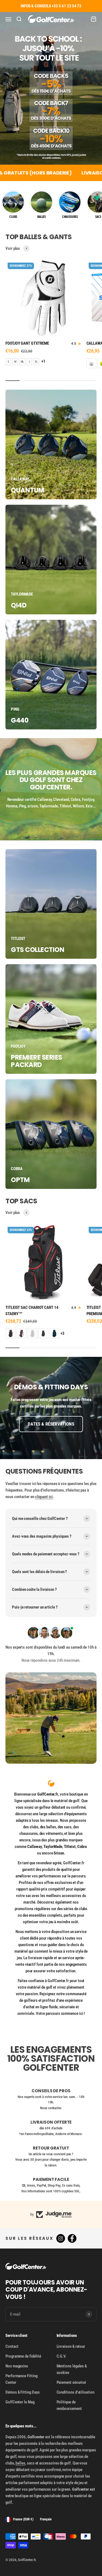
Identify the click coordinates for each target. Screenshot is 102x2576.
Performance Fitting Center (21, 2379)
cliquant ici (44, 1497)
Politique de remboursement (69, 2405)
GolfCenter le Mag (20, 2402)
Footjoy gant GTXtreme (27, 343)
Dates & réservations (51, 1424)
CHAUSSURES (70, 217)
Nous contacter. (51, 2108)
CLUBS (13, 217)
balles (20, 2463)
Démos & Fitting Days (23, 2392)
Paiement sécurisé (71, 2382)
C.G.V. (62, 2356)
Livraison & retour (71, 2346)
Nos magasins (17, 2366)
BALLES (42, 217)
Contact (12, 2346)
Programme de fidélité (23, 2356)
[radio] (8, 362)
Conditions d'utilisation (75, 2392)
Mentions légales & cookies (72, 2369)
